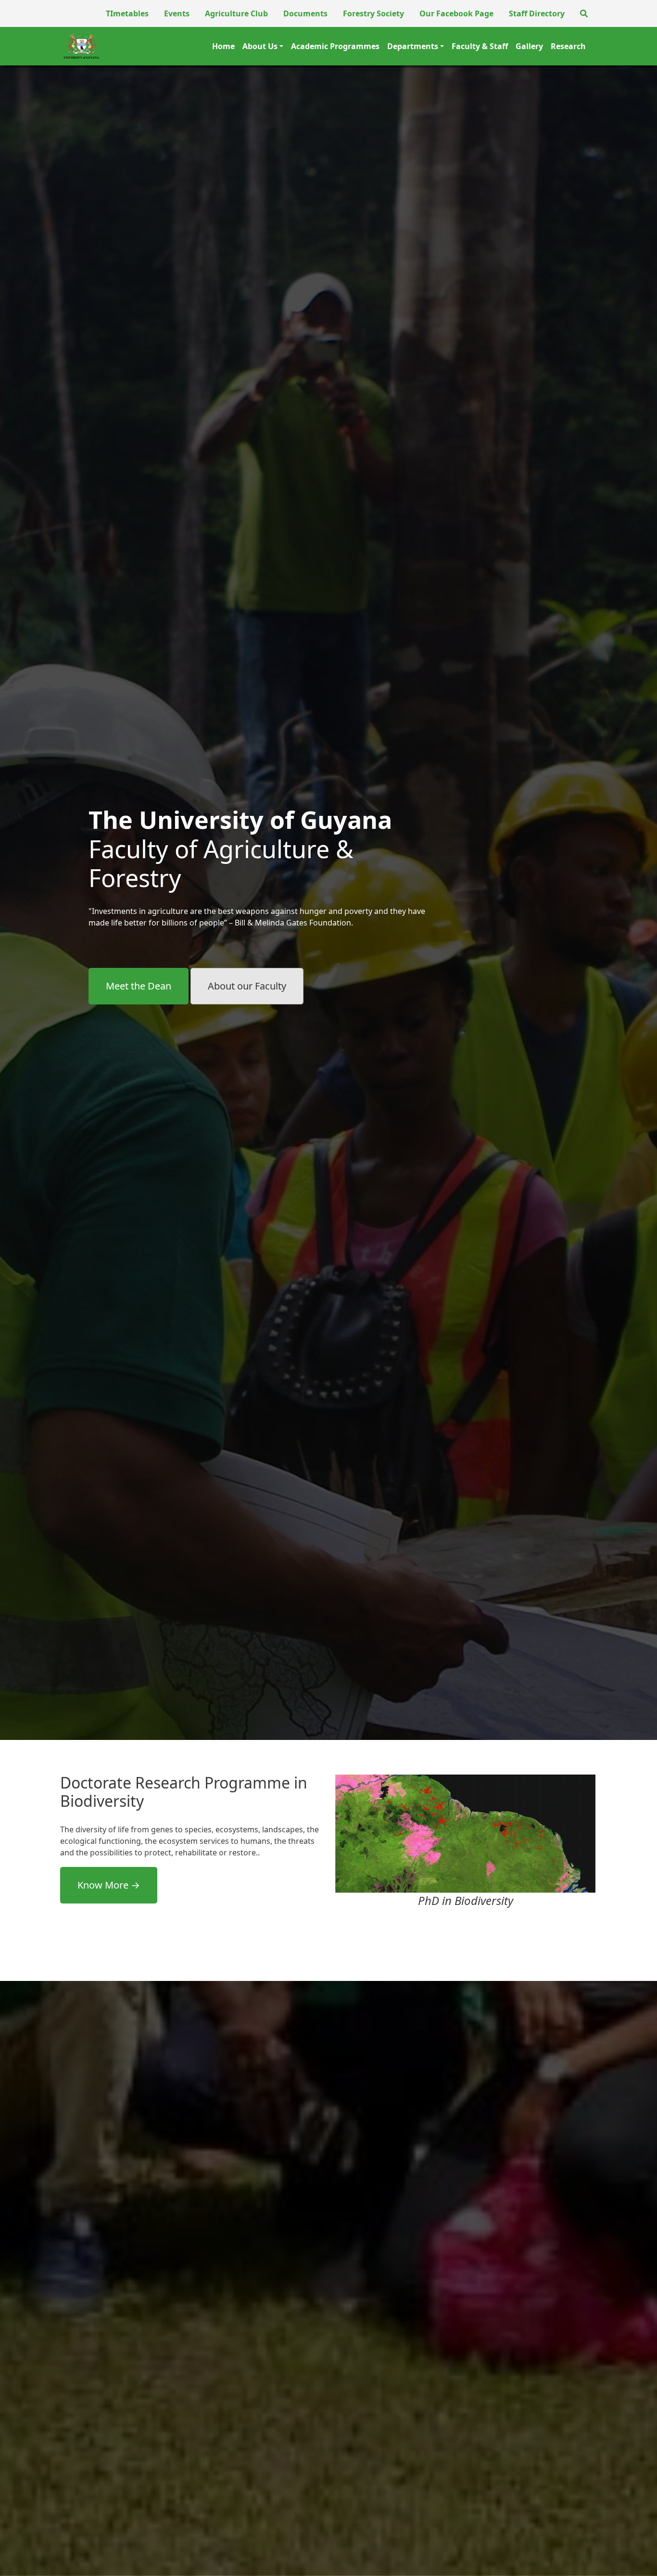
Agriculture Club (236, 13)
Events (177, 13)
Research (568, 46)
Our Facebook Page (456, 13)
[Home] (81, 46)
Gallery (529, 46)
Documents (305, 13)
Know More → (109, 1885)
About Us (260, 46)
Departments (413, 46)
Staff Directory (537, 13)
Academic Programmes (335, 46)
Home (223, 46)
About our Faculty (247, 986)
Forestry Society (373, 13)
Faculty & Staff (480, 46)
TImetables (127, 13)
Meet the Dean (139, 986)
